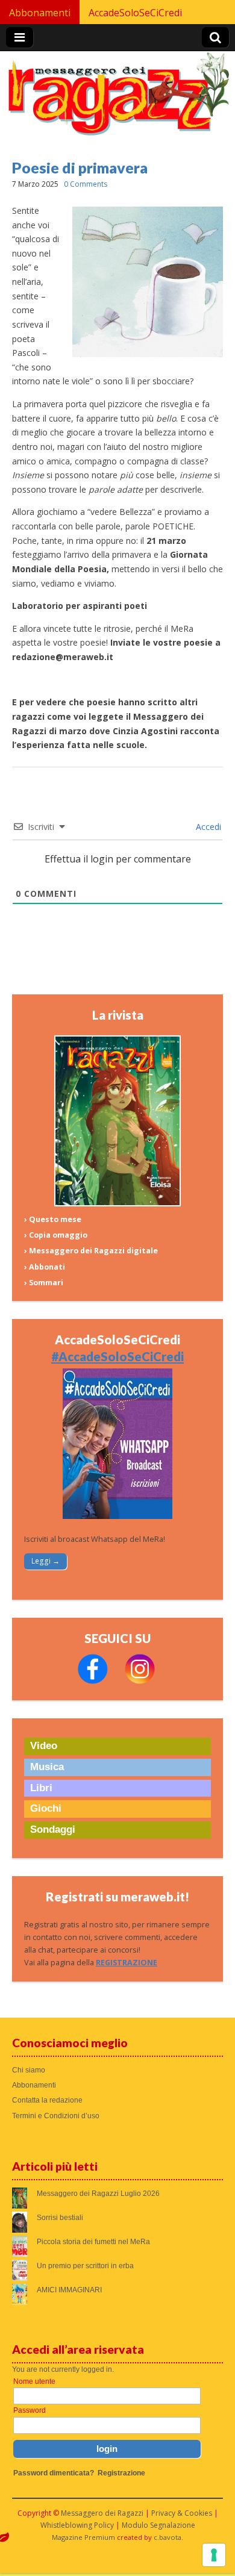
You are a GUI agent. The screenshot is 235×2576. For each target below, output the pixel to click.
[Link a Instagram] (140, 1681)
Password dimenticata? (54, 2473)
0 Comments (86, 184)
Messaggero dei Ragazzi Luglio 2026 (98, 2194)
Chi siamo (29, 2070)
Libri (41, 1788)
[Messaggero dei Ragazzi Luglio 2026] (117, 1204)
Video (44, 1746)
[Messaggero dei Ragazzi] (118, 99)
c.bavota (168, 2537)
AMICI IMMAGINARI (69, 2290)
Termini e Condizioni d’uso (56, 2116)
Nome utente (34, 2381)
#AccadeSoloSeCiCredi (117, 1356)
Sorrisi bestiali (60, 2218)
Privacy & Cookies (182, 2513)
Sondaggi (53, 1829)
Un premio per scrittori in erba (85, 2266)
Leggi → (45, 1561)
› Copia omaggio (56, 1235)
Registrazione (121, 2473)
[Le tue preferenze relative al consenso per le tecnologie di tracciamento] (214, 2555)
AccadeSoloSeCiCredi (135, 13)
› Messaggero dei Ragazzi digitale (91, 1251)
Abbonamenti (40, 13)
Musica (47, 1767)
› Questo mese (53, 1219)
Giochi (46, 1808)
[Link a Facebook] (93, 1681)
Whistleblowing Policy (77, 2525)
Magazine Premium (83, 2537)
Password (30, 2410)
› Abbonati (45, 1267)
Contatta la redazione (47, 2100)
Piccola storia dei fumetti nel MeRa (93, 2242)
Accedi (207, 827)
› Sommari (44, 1283)
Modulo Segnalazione (158, 2525)
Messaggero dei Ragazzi (102, 2513)
